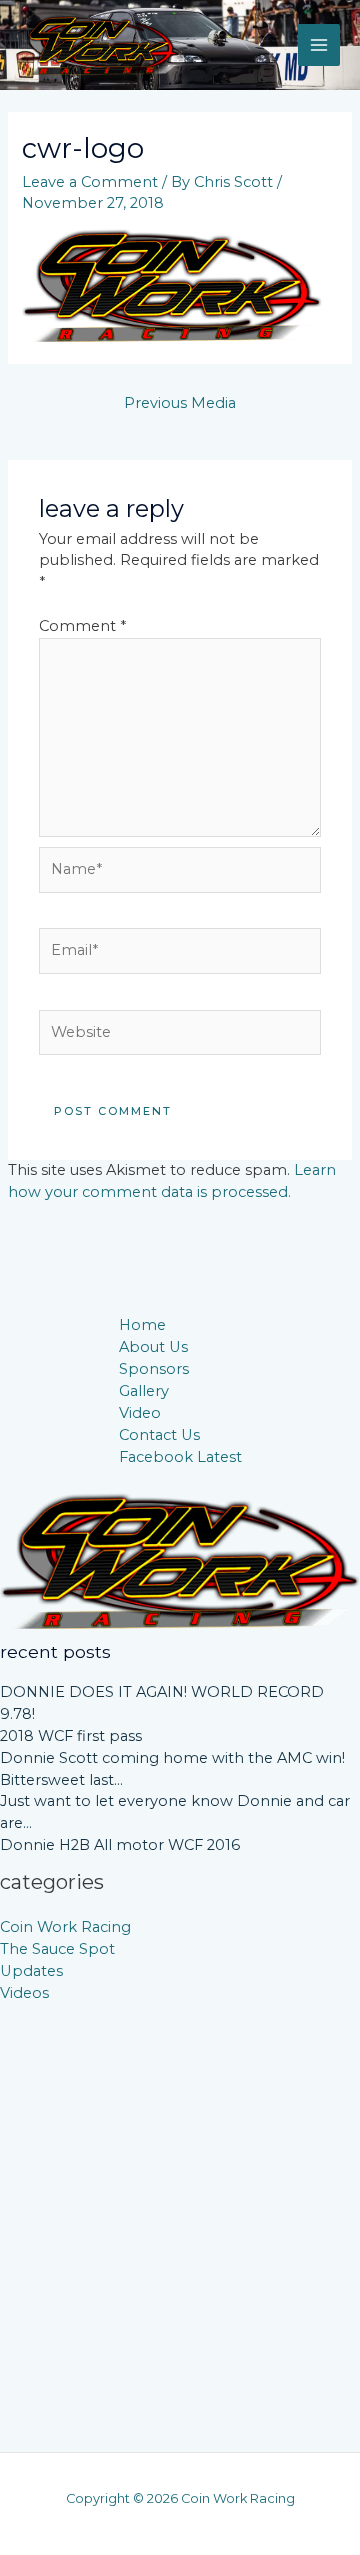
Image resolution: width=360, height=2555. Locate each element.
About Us (153, 1347)
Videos (24, 1993)
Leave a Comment (90, 182)
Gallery (144, 1391)
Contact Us (159, 1435)
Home (142, 1325)
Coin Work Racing (65, 1927)
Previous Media (180, 403)
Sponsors (154, 1369)
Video (140, 1413)
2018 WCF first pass (71, 1736)
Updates (31, 1971)
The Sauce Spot (57, 1949)
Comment (82, 626)
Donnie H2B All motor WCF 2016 (120, 1845)
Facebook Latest (180, 1457)
